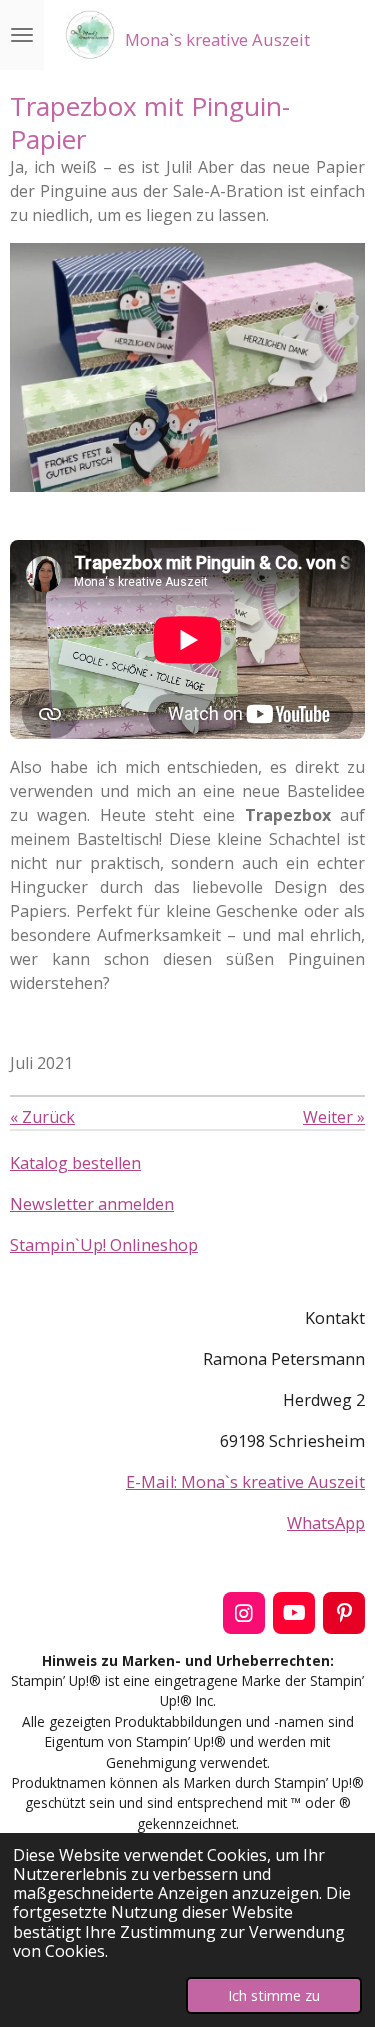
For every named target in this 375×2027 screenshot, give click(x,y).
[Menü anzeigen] (22, 35)
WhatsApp (326, 1523)
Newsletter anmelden (92, 1204)
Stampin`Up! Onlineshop (104, 1245)
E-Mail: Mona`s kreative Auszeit (245, 1482)
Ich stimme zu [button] (274, 1995)
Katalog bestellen (75, 1163)
